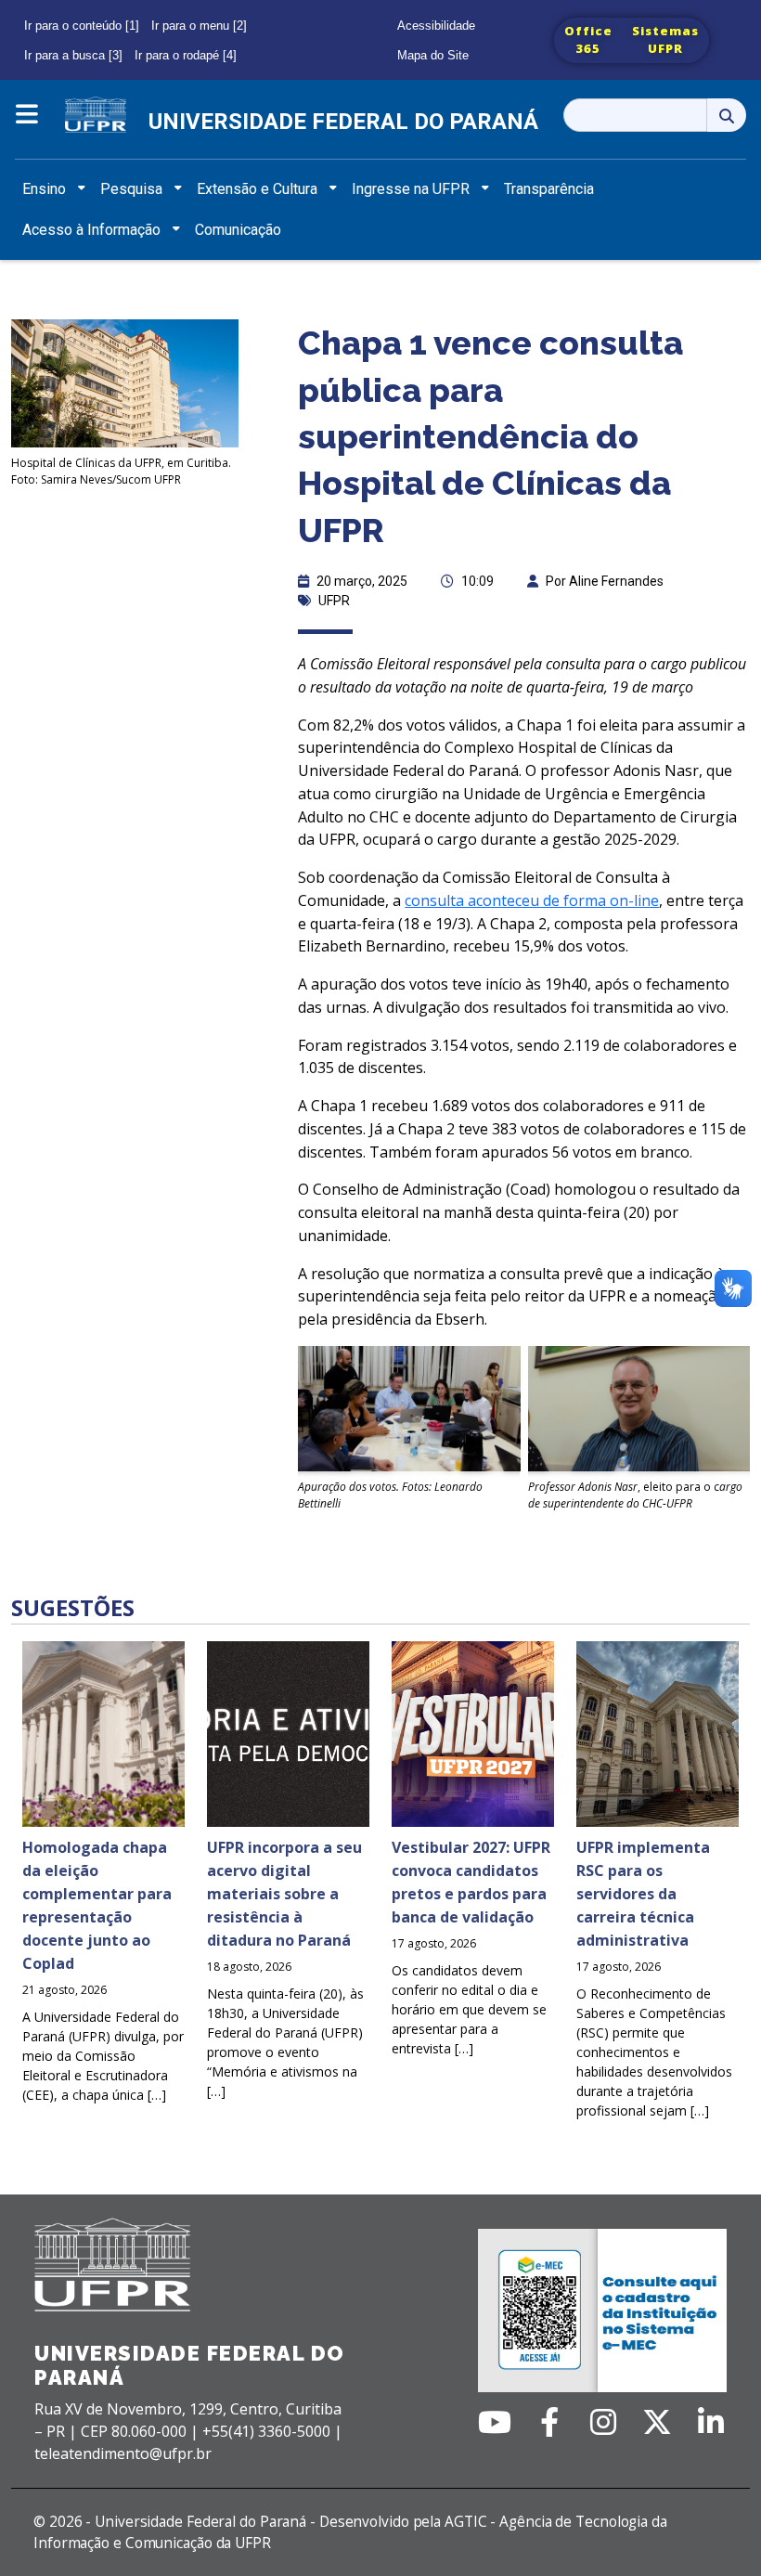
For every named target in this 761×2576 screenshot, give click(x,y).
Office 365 (588, 40)
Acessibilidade (436, 26)
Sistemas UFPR (665, 40)
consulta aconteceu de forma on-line (532, 900)
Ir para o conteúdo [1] (82, 26)
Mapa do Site (433, 55)
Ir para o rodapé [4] (186, 55)
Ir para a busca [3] (73, 55)
